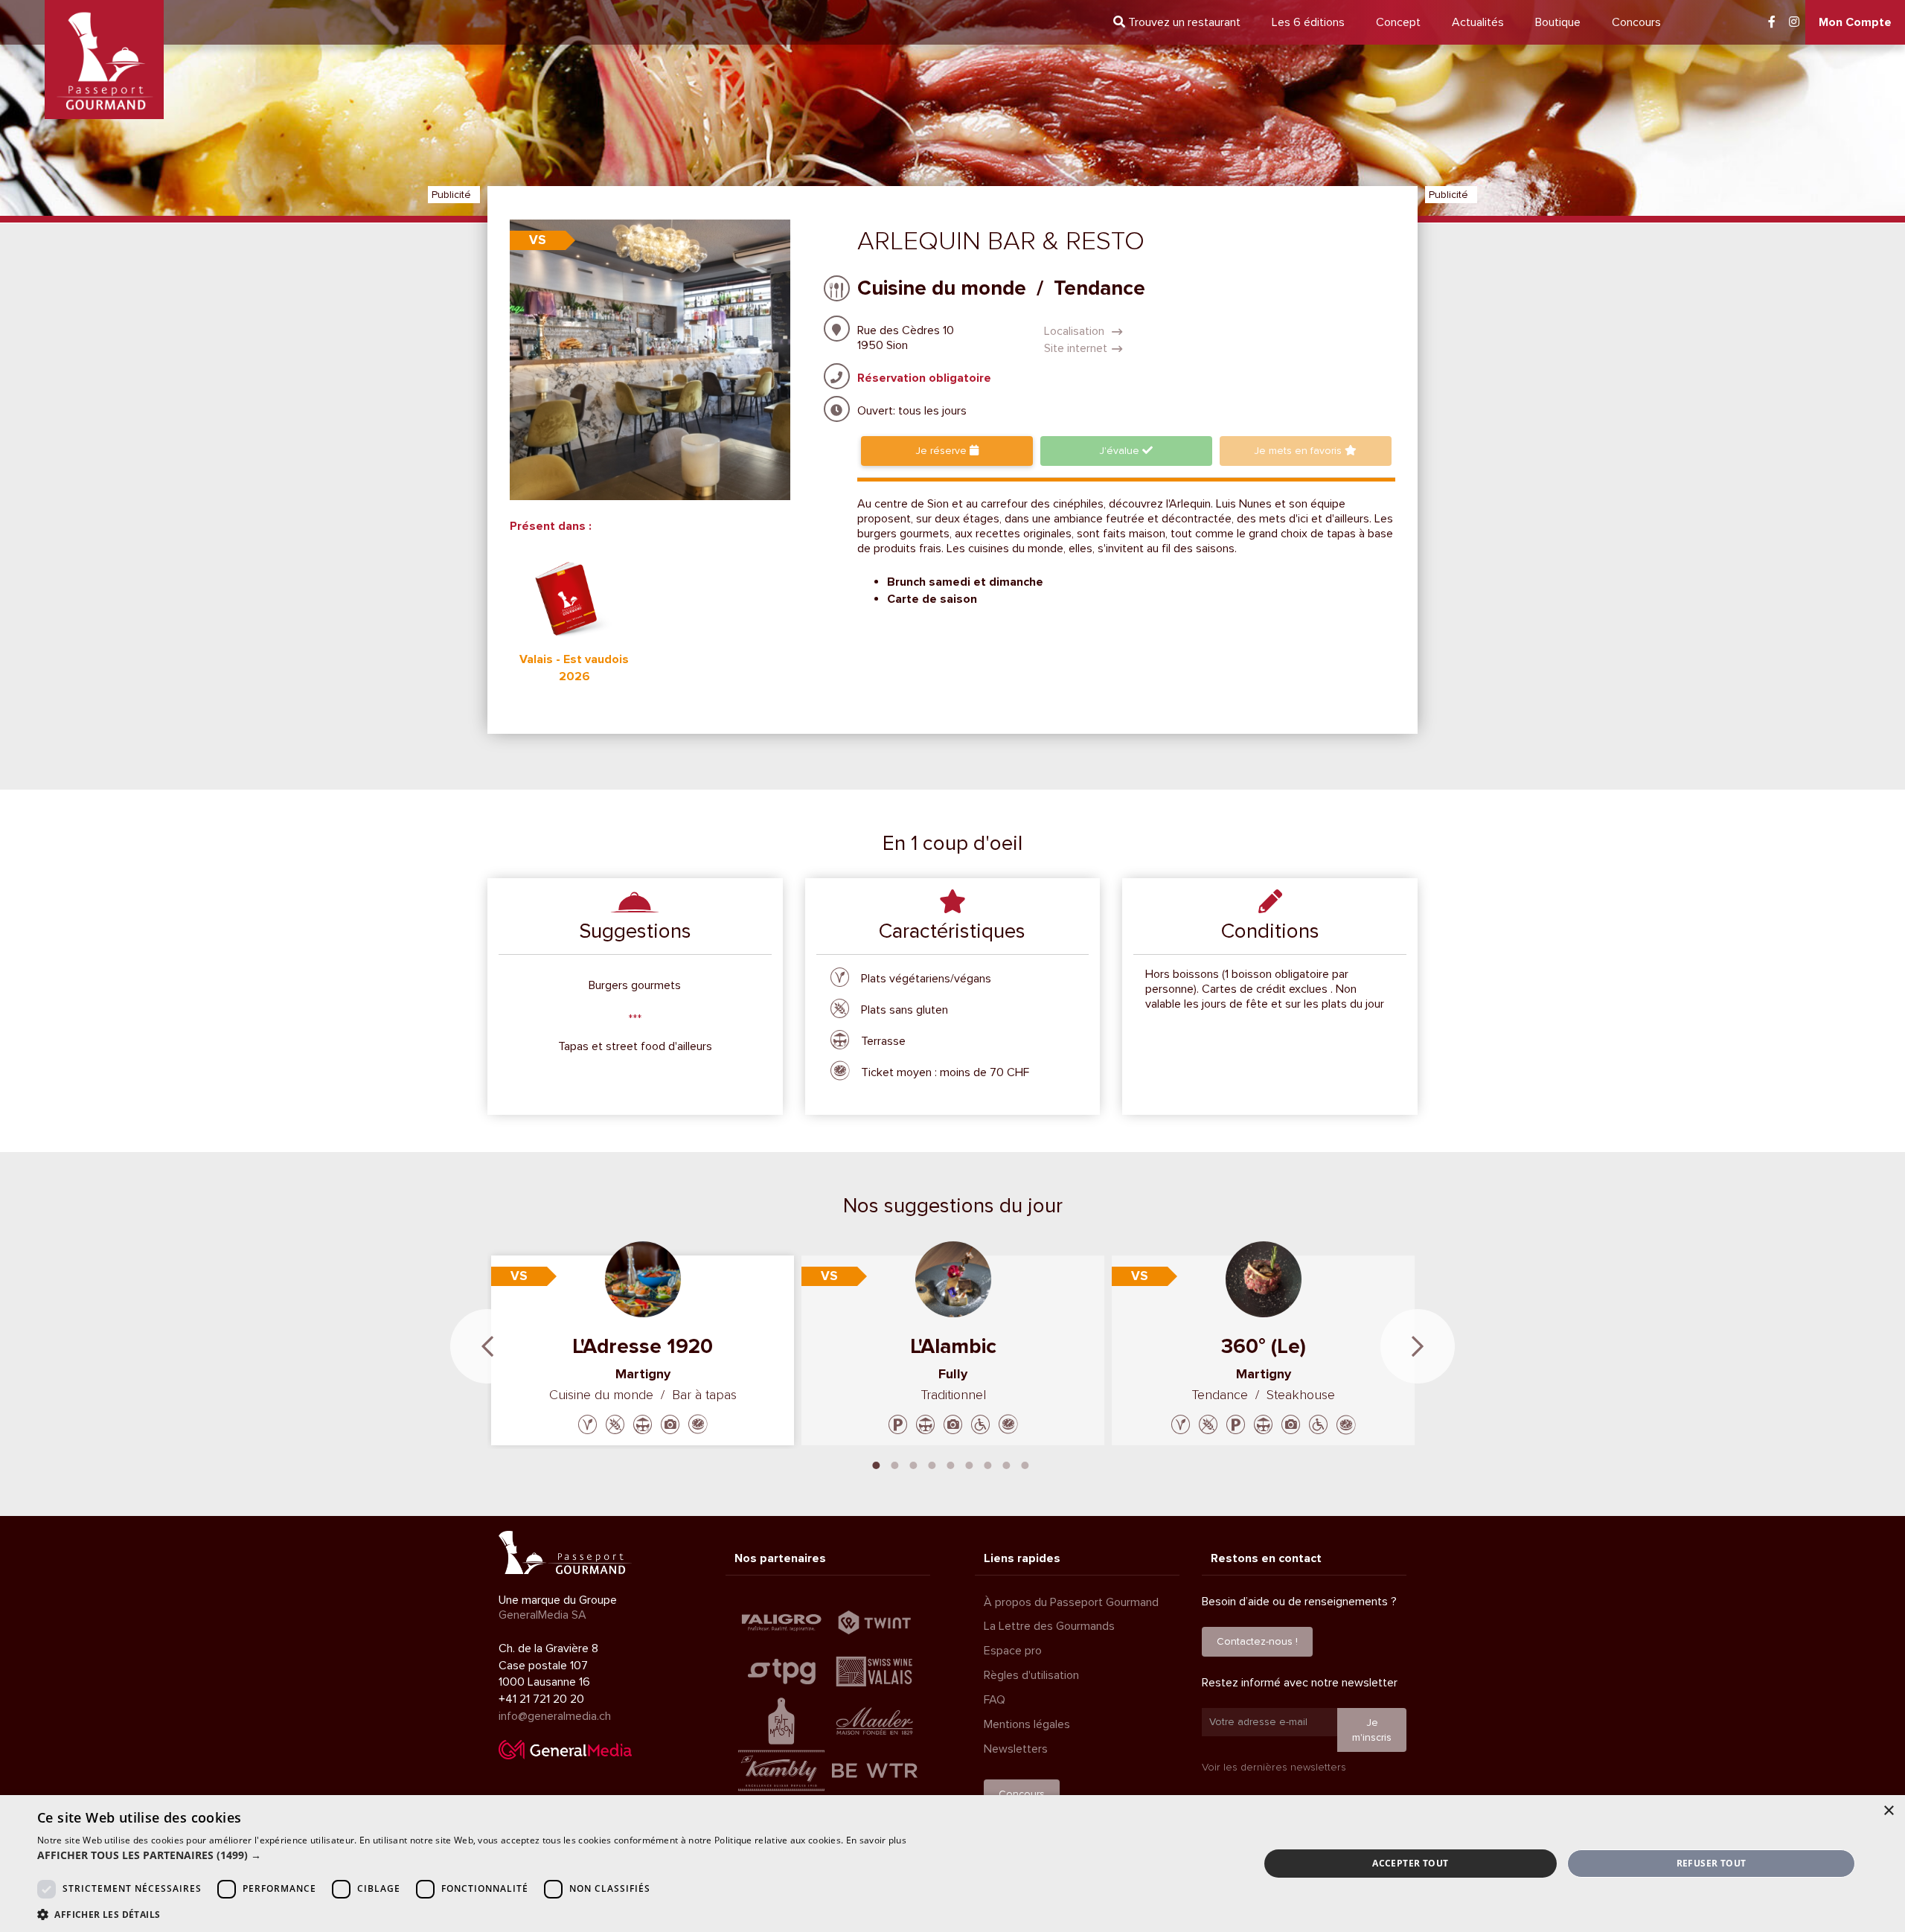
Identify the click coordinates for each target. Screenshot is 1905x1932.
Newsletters (1016, 1749)
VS (538, 240)
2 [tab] (895, 1464)
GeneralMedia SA (542, 1615)
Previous (487, 1346)
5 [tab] (951, 1464)
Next (1418, 1346)
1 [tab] (877, 1464)
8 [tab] (1007, 1464)
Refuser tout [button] (1712, 1863)
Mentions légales (1027, 1724)
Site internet (1076, 348)
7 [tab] (988, 1464)
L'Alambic (953, 1346)
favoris (1299, 451)
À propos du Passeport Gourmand (1071, 1602)
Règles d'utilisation (1031, 1675)
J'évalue (1121, 451)
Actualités (1478, 22)
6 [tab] (970, 1464)
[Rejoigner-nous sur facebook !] (1772, 22)
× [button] (1888, 1811)
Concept (1398, 22)
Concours (1636, 22)
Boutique (1558, 22)
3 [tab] (914, 1464)
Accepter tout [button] (1410, 1863)
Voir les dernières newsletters (1274, 1767)
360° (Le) (1264, 1346)
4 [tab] (932, 1464)
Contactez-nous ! (1257, 1641)
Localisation (1076, 331)
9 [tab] (1025, 1464)
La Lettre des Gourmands (1049, 1626)
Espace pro (1013, 1651)
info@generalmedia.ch (555, 1716)
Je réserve (942, 451)
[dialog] (952, 1864)
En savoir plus (876, 1840)
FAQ (995, 1700)
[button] (472, 1855)
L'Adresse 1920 (643, 1346)
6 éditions (1308, 22)
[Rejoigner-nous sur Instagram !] (1794, 22)
